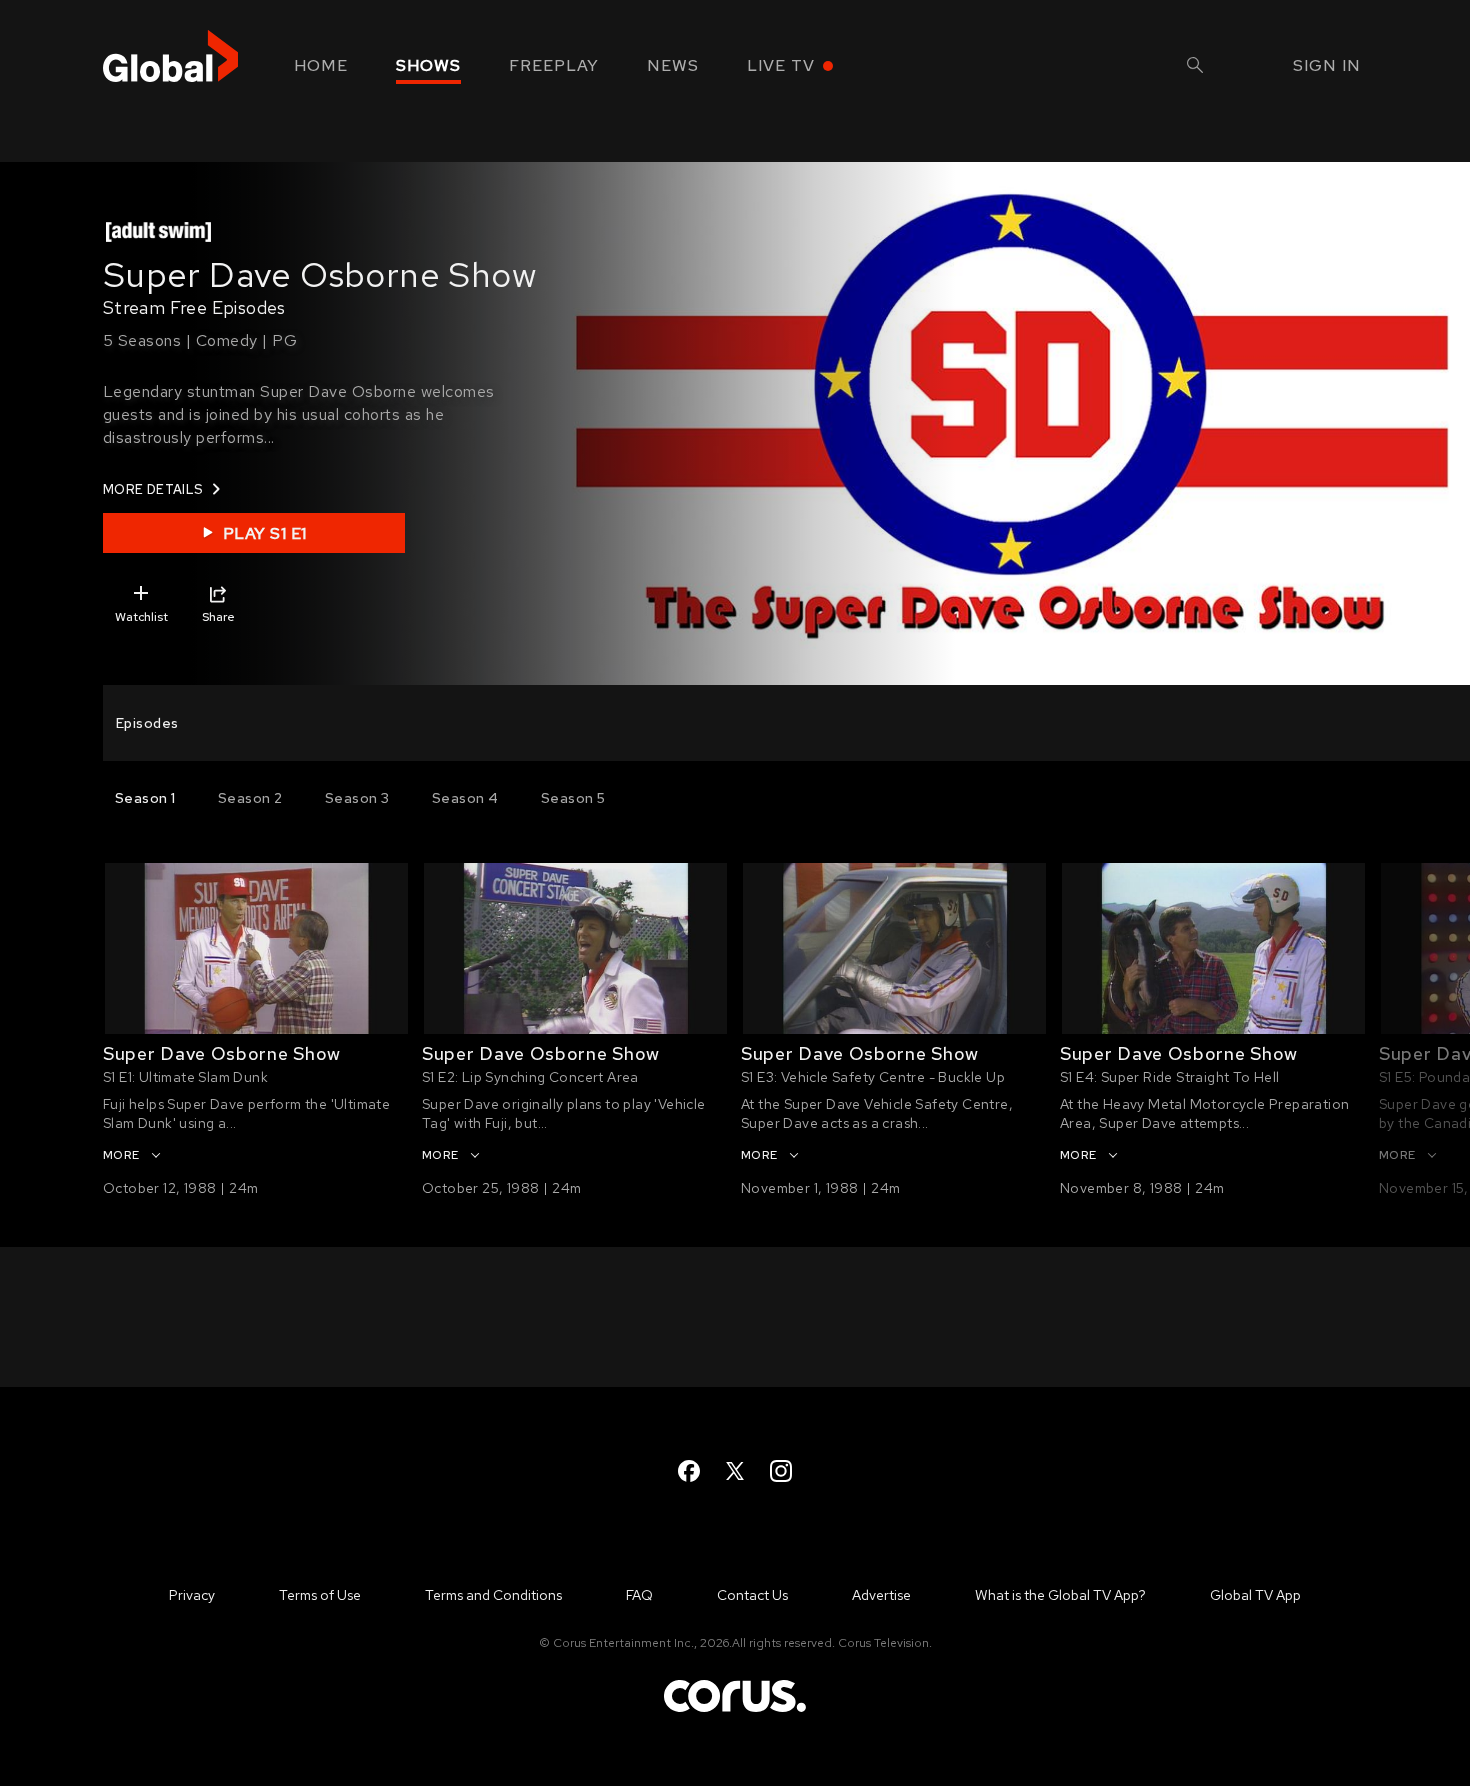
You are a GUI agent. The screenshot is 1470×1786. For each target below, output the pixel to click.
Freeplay (554, 65)
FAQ (639, 1595)
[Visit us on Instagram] (781, 1471)
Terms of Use (320, 1595)
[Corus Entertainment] (735, 1710)
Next (1427, 961)
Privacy (192, 1595)
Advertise (881, 1595)
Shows (428, 65)
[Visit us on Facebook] (689, 1471)
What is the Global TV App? (1060, 1595)
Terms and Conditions (493, 1595)
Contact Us (752, 1595)
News (673, 65)
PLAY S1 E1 (265, 533)
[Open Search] (1195, 67)
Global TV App (1255, 1595)
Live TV (781, 65)
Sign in (1327, 65)
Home (321, 65)
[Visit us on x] (735, 1471)
